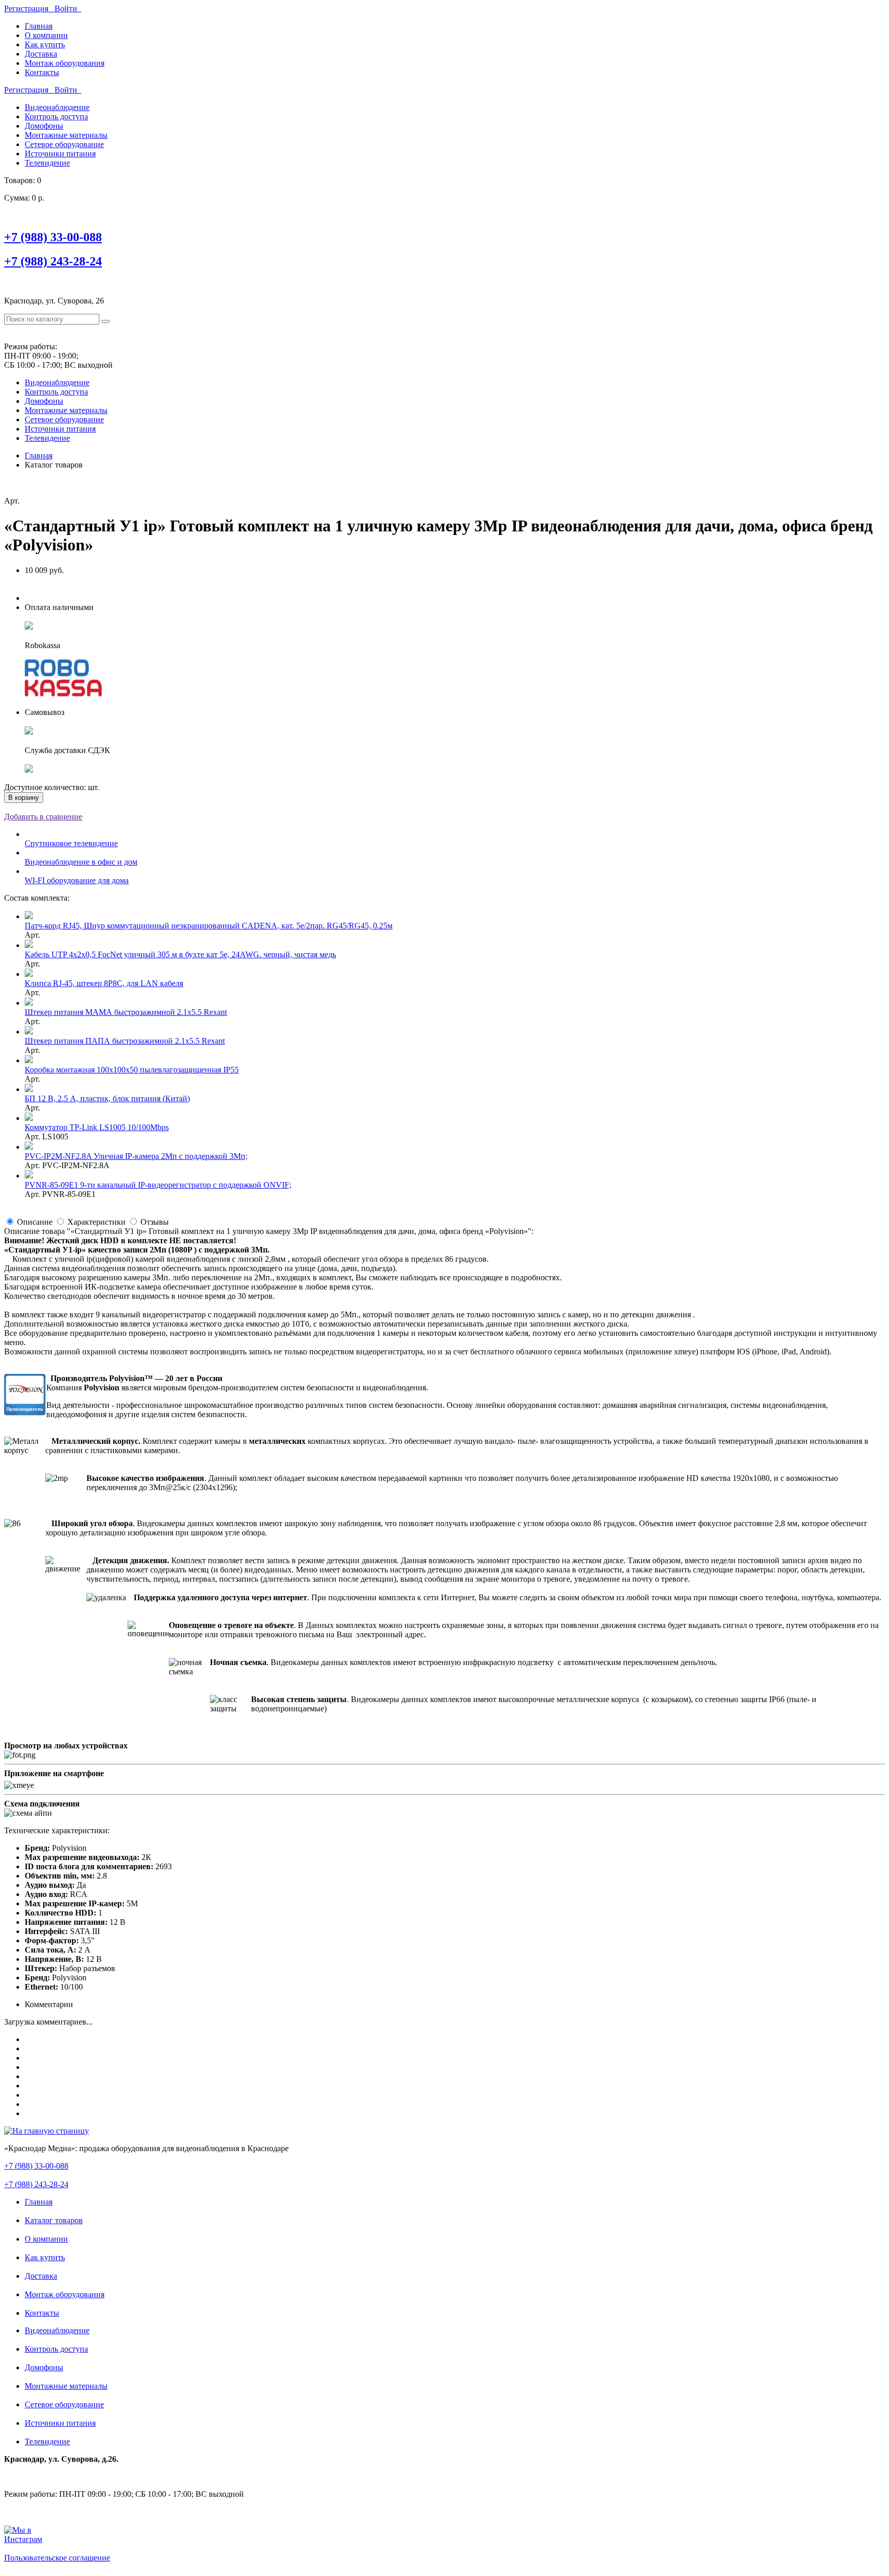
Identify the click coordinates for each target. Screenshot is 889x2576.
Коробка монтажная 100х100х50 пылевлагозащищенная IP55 (132, 1070)
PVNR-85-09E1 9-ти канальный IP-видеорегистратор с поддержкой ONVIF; (158, 1185)
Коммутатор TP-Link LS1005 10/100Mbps (97, 1127)
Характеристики (96, 1222)
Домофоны (44, 126)
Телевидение (47, 163)
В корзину (24, 798)
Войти (68, 8)
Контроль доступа (56, 117)
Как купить (45, 44)
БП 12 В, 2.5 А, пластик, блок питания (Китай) (107, 1098)
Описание (35, 1222)
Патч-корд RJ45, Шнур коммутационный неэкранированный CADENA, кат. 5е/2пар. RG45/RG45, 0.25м (209, 926)
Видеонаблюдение (57, 107)
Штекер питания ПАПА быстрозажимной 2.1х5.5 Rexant (125, 1041)
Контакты (42, 72)
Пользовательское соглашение (57, 2558)
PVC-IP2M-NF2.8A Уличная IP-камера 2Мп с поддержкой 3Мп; (136, 1156)
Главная (39, 26)
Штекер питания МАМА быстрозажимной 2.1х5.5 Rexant (126, 1012)
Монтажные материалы (66, 135)
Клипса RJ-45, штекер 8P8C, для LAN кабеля (104, 983)
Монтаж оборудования (65, 63)
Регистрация (29, 8)
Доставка (41, 54)
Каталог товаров (54, 2220)
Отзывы (155, 1222)
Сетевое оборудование (64, 144)
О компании (46, 35)
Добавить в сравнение (43, 817)
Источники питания (60, 154)
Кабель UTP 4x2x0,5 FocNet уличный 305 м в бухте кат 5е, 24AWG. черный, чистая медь (180, 954)
